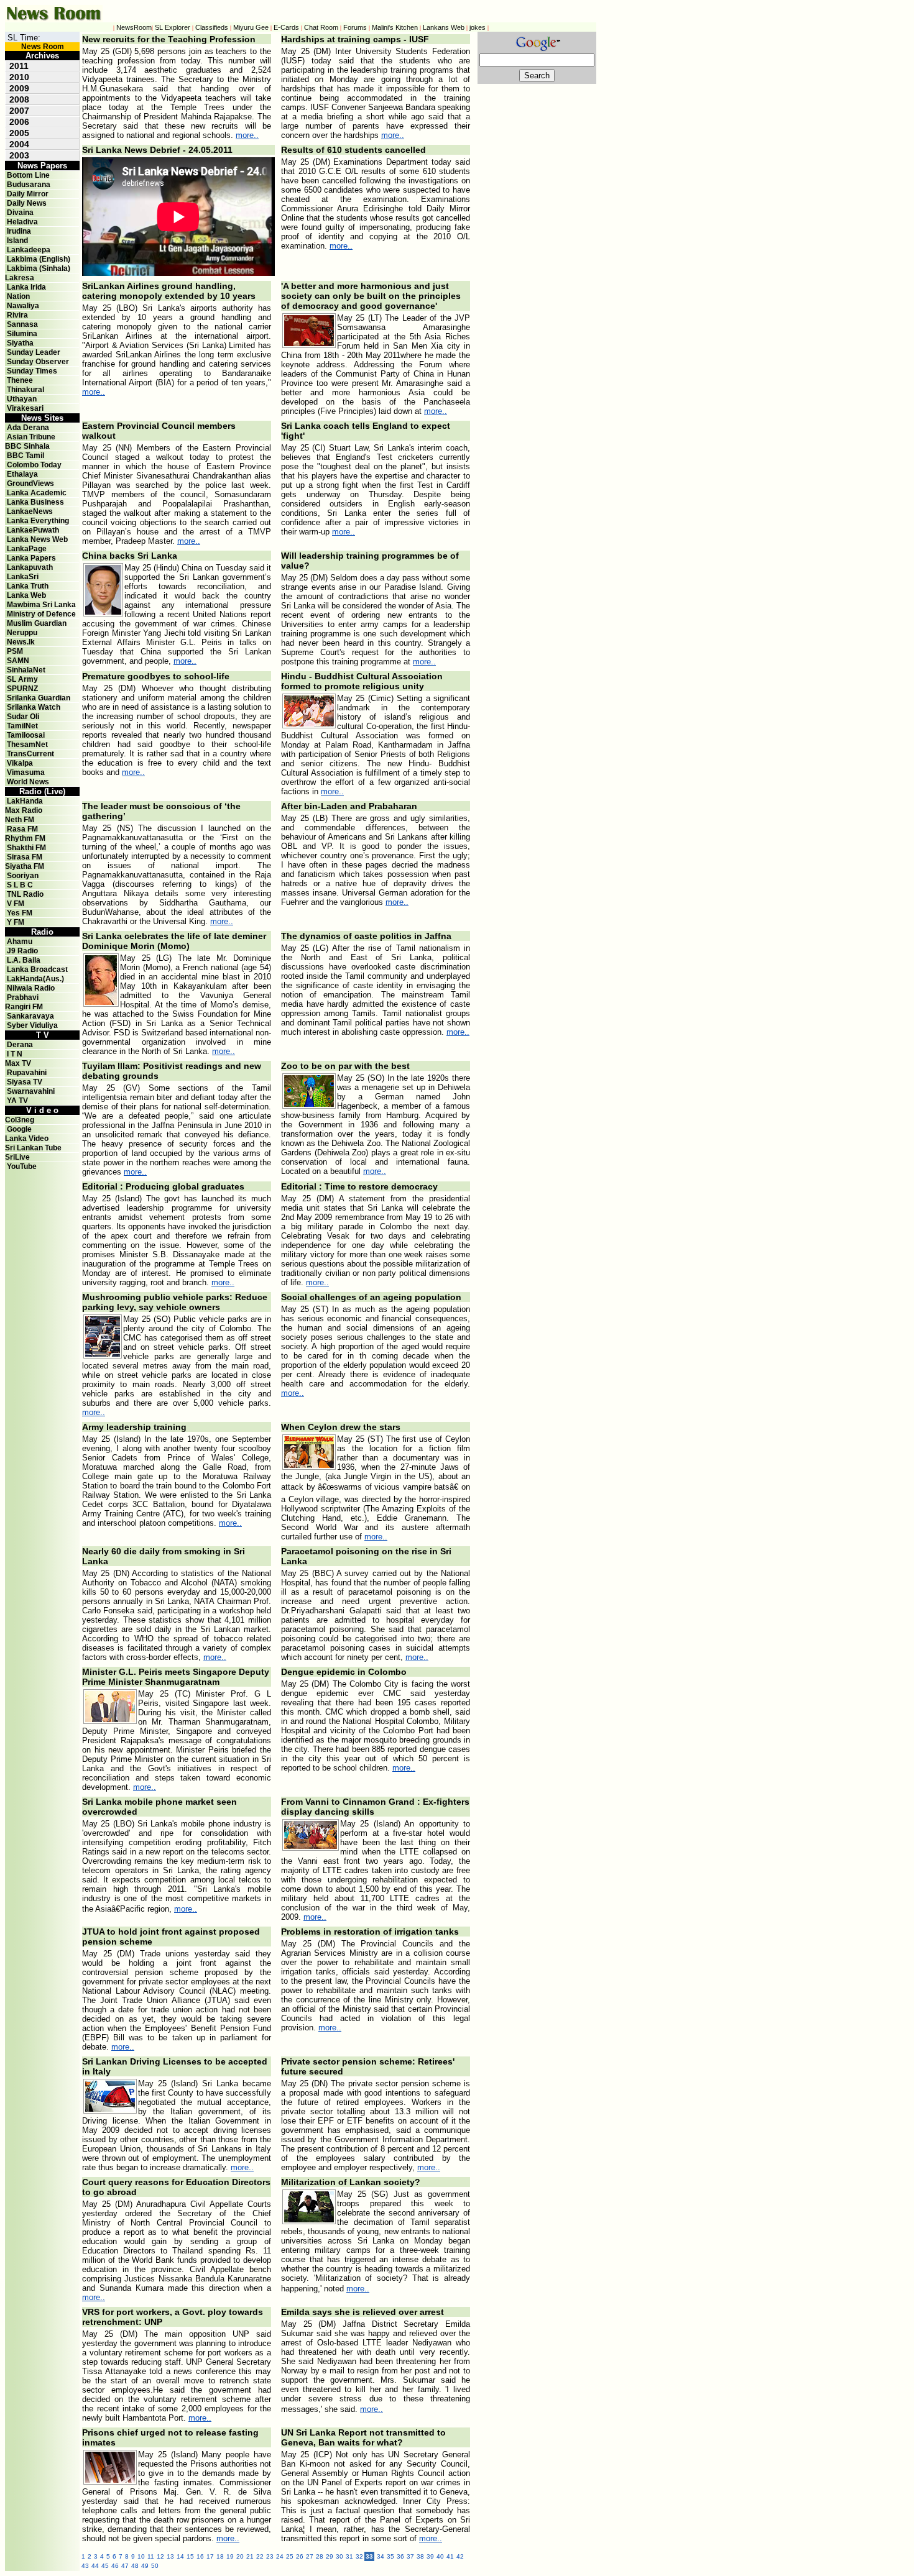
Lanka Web (26, 595)
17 (210, 2556)
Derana (19, 1045)
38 (420, 2556)
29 (330, 2556)
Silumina (22, 334)
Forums (355, 27)
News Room (43, 47)
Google (19, 1129)
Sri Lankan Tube (33, 1148)
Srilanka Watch (34, 707)
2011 (19, 66)
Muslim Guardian (37, 623)
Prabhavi (23, 997)
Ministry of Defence (41, 614)
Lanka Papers (31, 558)
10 (141, 2556)
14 (180, 2556)
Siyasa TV (25, 1082)
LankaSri (23, 577)
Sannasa (22, 324)
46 (115, 2566)
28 (320, 2556)
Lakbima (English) (39, 259)
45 (105, 2566)
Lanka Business (35, 502)
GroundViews (30, 484)
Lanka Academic (37, 493)
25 (290, 2556)
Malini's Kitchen (395, 27)
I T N (14, 1054)
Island (17, 241)
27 (310, 2556)
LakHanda (25, 801)
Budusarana (29, 185)
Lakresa (20, 278)
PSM (15, 651)
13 (170, 2556)
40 (440, 2556)
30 (339, 2556)
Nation (18, 296)
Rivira (17, 315)
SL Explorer (173, 27)
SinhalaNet (26, 670)
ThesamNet (27, 745)
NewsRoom (134, 27)
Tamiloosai (26, 735)
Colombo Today (34, 465)
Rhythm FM (25, 838)
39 (430, 2556)
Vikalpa (20, 763)
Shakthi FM (26, 848)
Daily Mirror (28, 194)
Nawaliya (23, 306)
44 (95, 2566)
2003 (19, 155)
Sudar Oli (23, 717)
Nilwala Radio (31, 988)
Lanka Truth (28, 586)
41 (450, 2556)
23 (270, 2556)
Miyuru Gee (251, 27)
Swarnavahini (31, 1091)
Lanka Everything (38, 521)
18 (220, 2556)
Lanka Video (27, 1139)
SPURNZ (22, 689)
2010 (19, 77)
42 (460, 2556)
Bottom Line (28, 175)
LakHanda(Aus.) (35, 979)
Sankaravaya (30, 1016)
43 (85, 2566)
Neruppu (22, 633)
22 (260, 2556)
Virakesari (25, 408)
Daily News (27, 203)
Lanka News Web (37, 539)
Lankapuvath (30, 567)
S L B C (20, 885)
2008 (19, 99)
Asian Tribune (31, 437)
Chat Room (321, 27)
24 (280, 2556)
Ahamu (20, 942)
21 (250, 2556)
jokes (478, 27)
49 (145, 2566)
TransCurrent (30, 754)
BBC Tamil (25, 456)
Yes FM (20, 913)
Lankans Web (444, 27)
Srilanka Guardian (39, 698)
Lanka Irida (26, 287)
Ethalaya (22, 474)
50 (155, 2566)
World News (28, 782)
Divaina (20, 213)
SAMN (18, 661)
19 (230, 2556)
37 (410, 2556)
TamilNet (22, 726)
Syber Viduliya (32, 1025)
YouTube (22, 1167)
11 (151, 2556)
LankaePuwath (33, 530)
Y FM (16, 922)
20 (240, 2556)
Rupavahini (27, 1073)
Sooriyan (23, 876)
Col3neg (20, 1120)
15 (190, 2556)
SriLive (17, 1157)
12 (160, 2556)
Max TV (18, 1063)
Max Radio (24, 810)
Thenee (20, 380)
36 (400, 2556)
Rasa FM (22, 829)
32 (359, 2556)
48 (135, 2566)
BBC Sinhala (27, 446)
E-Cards (286, 27)
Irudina (19, 231)
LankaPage (27, 549)
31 (349, 2556)
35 (390, 2556)
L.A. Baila (24, 960)
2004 (19, 144)
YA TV (17, 1101)
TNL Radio (25, 894)
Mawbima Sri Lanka (41, 605)
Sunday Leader (34, 352)
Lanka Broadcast (37, 969)
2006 (19, 122)
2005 (19, 133)
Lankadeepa (29, 250)
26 (300, 2556)
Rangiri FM (24, 1007)
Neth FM (20, 820)
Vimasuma (26, 772)
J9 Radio (22, 951)
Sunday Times (32, 371)
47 (125, 2566)
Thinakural (25, 390)
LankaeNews (30, 511)
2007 (19, 111)
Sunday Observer (38, 362)
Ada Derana (28, 428)
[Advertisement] (527, 270)
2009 (19, 88)
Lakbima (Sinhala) (39, 268)
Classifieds (212, 27)
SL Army (22, 679)
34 (381, 2556)
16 (200, 2556)
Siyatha (20, 343)
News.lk (21, 642)
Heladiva (22, 222)
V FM (16, 904)
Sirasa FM (25, 857)
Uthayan (22, 399)
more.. (247, 135)
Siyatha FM (25, 866)
